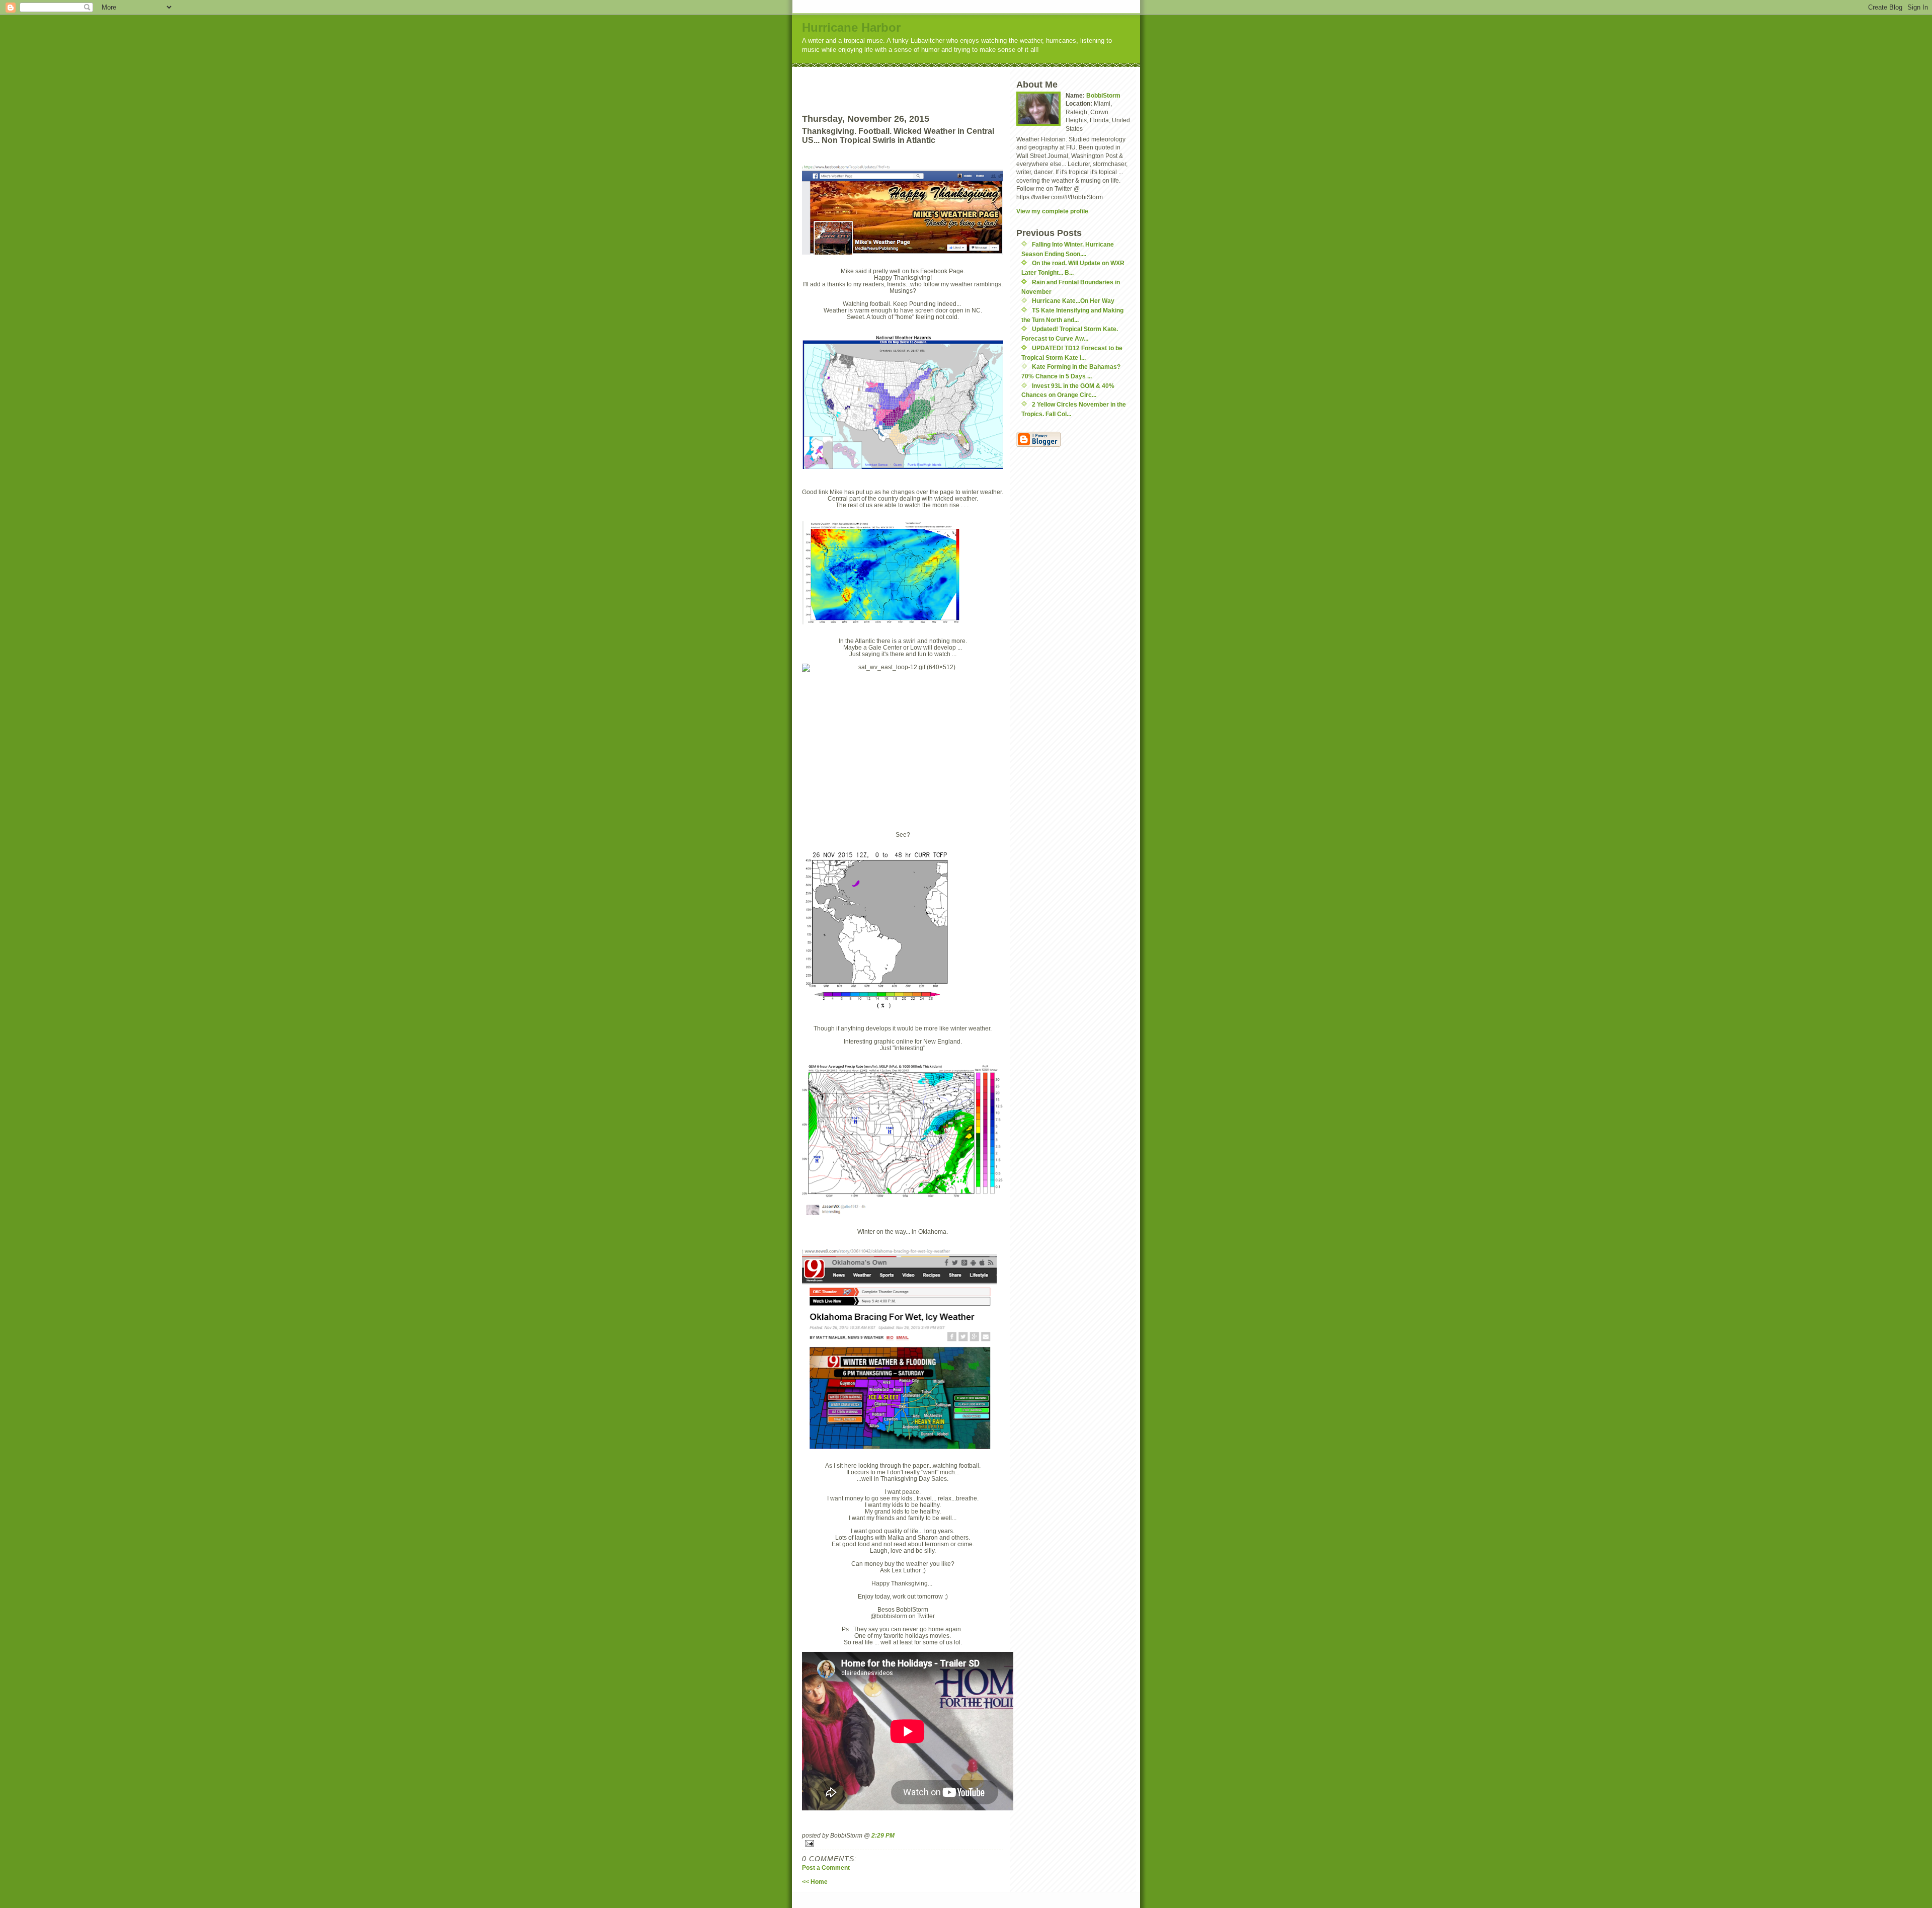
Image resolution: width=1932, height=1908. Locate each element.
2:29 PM (883, 1835)
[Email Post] (903, 1843)
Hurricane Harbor (851, 27)
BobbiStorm (1103, 95)
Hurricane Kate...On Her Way (1073, 301)
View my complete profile (1052, 211)
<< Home (815, 1882)
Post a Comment (826, 1867)
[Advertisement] (921, 82)
